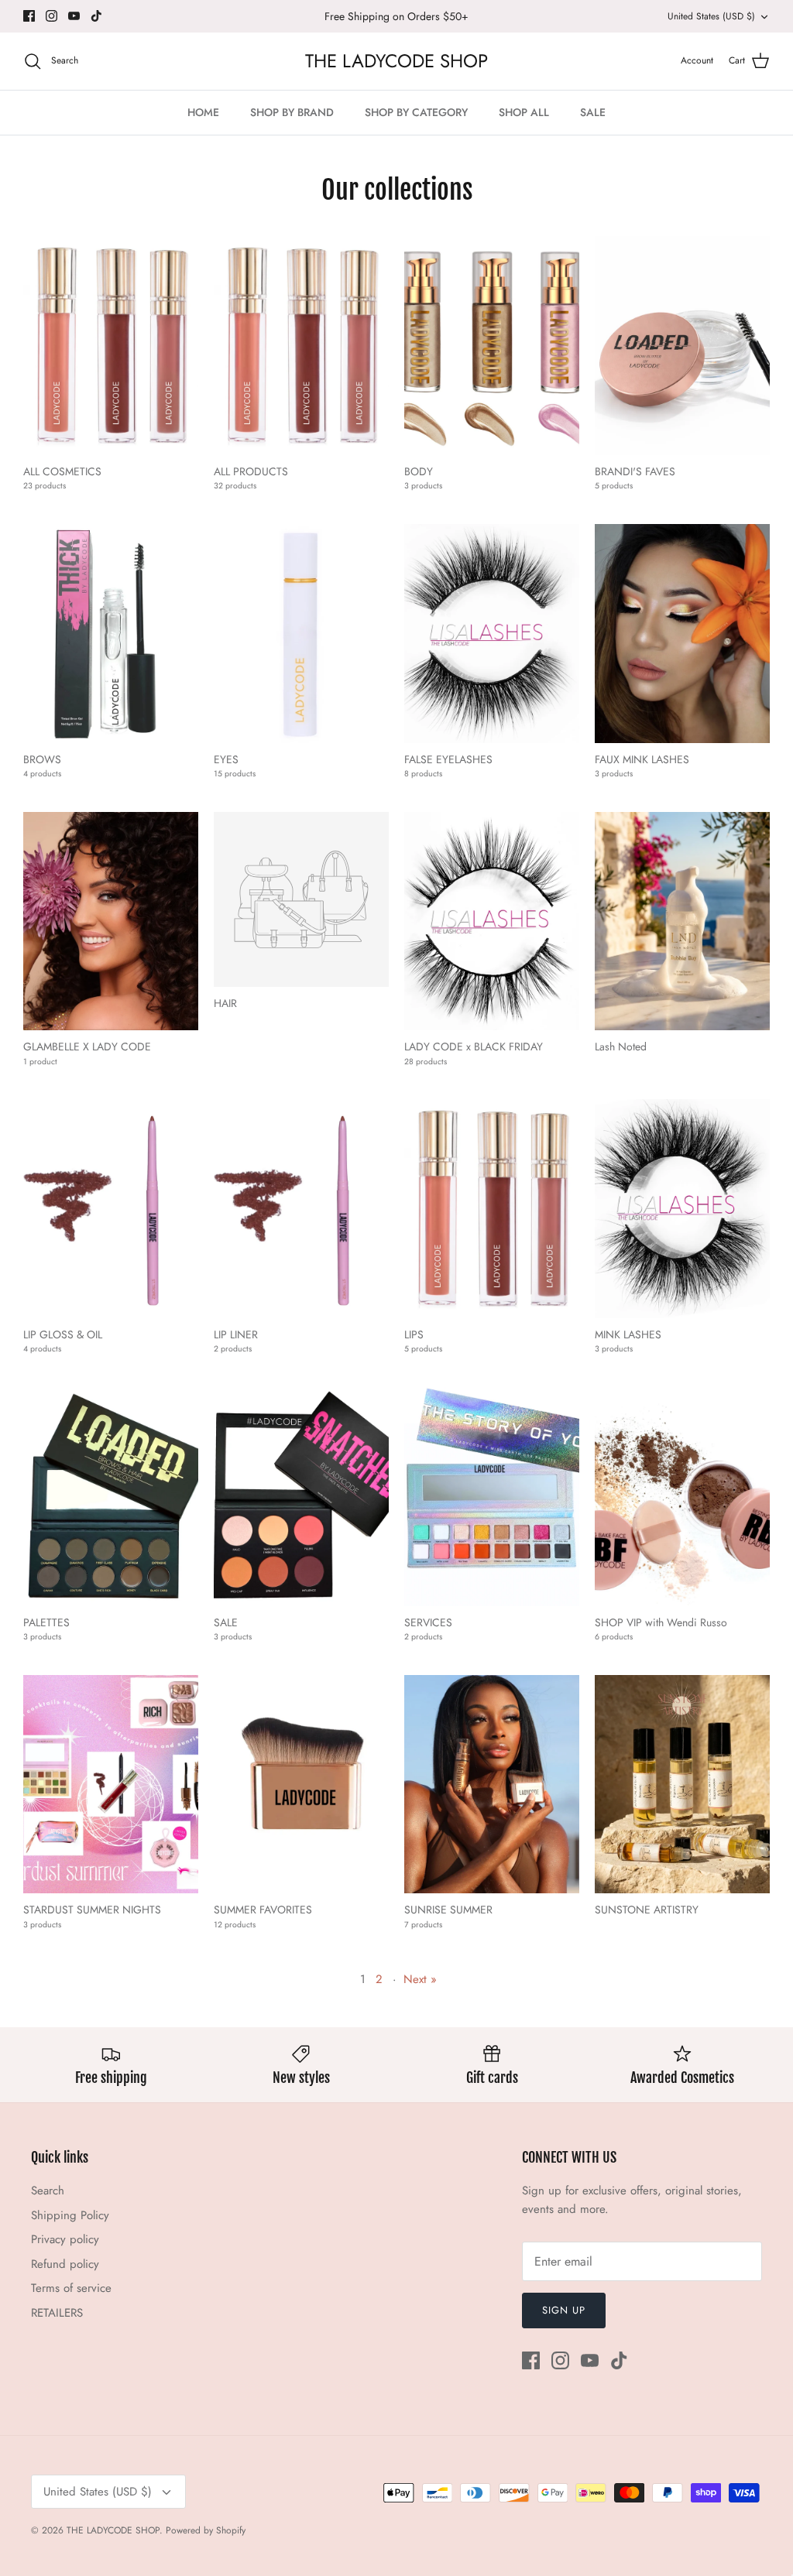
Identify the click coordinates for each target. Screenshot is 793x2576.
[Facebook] (29, 16)
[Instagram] (51, 16)
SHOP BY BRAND (292, 112)
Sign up (564, 2310)
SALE (593, 112)
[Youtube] (74, 16)
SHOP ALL (524, 112)
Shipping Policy (70, 2215)
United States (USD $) (711, 16)
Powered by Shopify (206, 2530)
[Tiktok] (96, 16)
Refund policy (65, 2264)
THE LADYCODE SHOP (113, 2530)
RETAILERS (57, 2313)
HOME (203, 112)
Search (48, 2191)
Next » (420, 1979)
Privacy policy (65, 2239)
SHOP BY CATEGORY (416, 112)
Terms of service (71, 2288)
